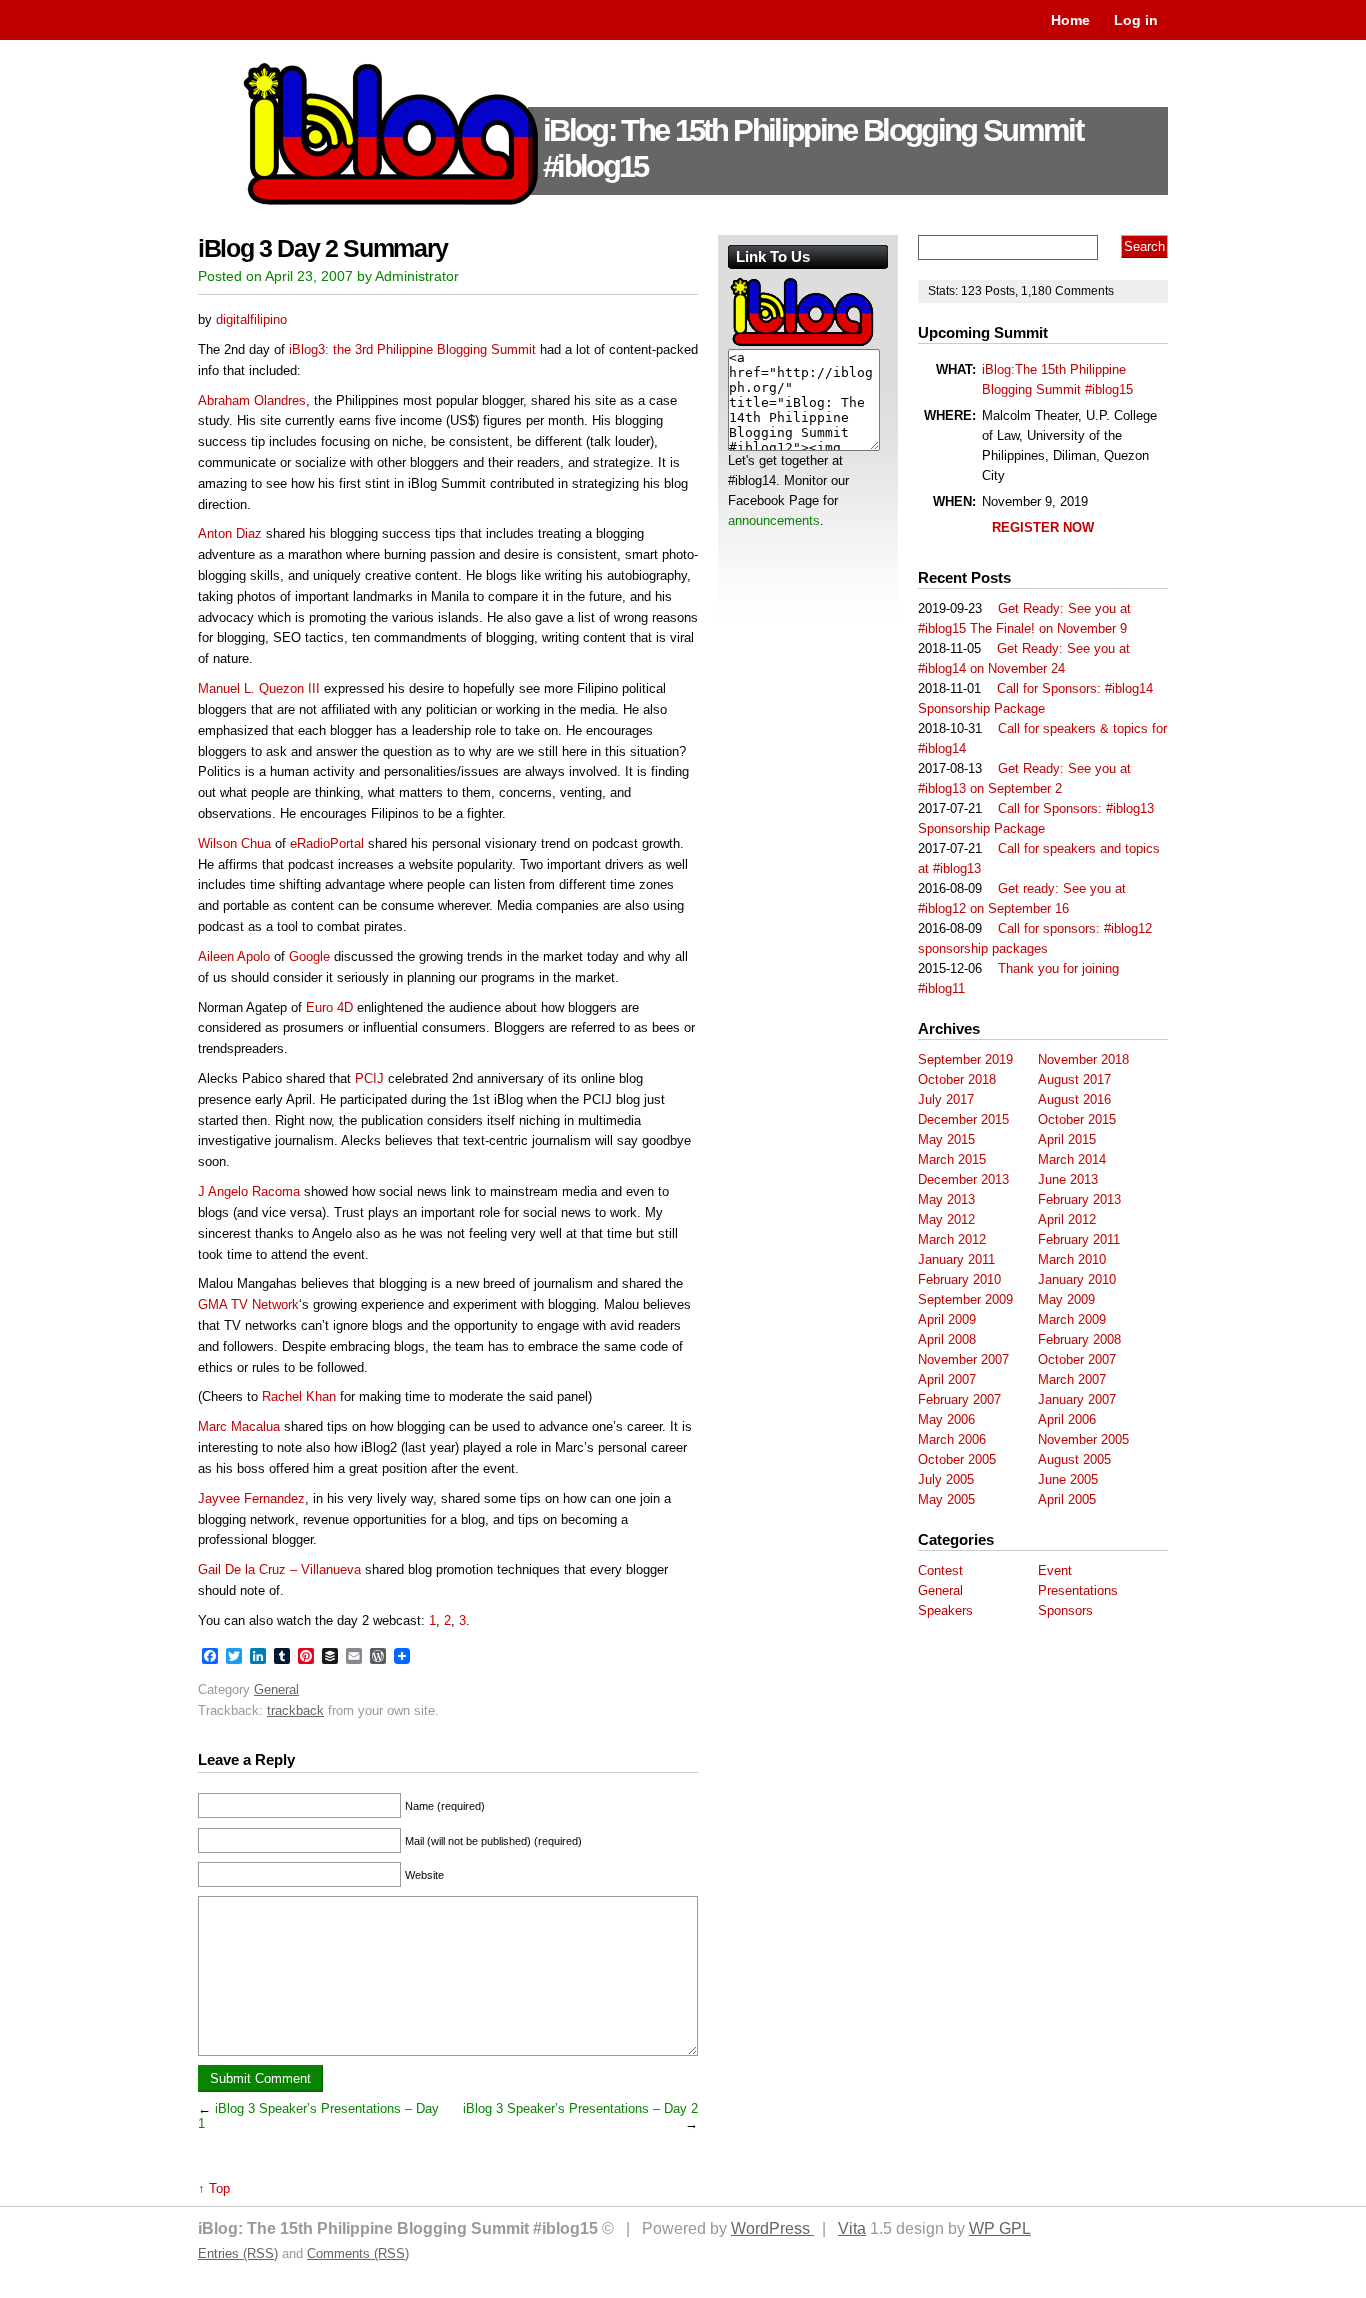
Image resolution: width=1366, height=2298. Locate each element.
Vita (852, 2228)
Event (1055, 1570)
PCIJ (369, 1078)
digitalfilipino (251, 319)
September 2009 (965, 1299)
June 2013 (1068, 1179)
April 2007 (947, 1379)
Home (1070, 20)
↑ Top (214, 2188)
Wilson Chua (234, 843)
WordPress (772, 2228)
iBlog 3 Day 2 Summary (323, 248)
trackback (295, 1710)
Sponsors (1065, 1610)
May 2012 (946, 1219)
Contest (940, 1570)
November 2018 (1083, 1059)
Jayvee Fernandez (251, 1498)
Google (309, 956)
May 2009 (1066, 1299)
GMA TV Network (248, 1304)
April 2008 (947, 1339)
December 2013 (963, 1179)
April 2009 (947, 1319)
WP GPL (1000, 2228)
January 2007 (1077, 1399)
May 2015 (946, 1139)
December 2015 (963, 1119)
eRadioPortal (327, 843)
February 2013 (1079, 1199)
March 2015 (952, 1159)
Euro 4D (329, 1007)
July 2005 (946, 1479)
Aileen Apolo (234, 956)
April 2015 (1067, 1139)
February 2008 (1079, 1339)
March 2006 (952, 1439)
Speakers (945, 1610)
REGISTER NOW (1043, 527)
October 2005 (957, 1459)
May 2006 (946, 1419)
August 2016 (1074, 1099)
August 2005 (1074, 1459)
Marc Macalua (239, 1426)
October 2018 (957, 1079)
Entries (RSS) (238, 2253)
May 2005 (946, 1499)
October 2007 (1077, 1359)
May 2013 (946, 1199)
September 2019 (965, 1059)
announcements (774, 520)
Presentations (1078, 1590)
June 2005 (1068, 1479)
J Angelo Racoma (249, 1191)
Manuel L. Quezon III (259, 688)
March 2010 (1072, 1259)
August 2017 (1074, 1079)
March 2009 (1072, 1319)
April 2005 (1067, 1499)
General (276, 1689)
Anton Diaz (230, 533)
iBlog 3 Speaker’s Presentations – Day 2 (580, 2108)
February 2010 (959, 1279)
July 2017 (946, 1099)
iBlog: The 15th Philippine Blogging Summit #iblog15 (812, 148)
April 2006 (1067, 1419)
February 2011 (1079, 1239)
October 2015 (1077, 1119)
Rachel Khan (299, 1396)
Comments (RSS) (358, 2253)
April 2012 (1067, 1219)
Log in (1136, 20)
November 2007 (963, 1359)
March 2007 (1072, 1379)
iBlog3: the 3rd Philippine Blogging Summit (412, 349)
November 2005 (1083, 1439)
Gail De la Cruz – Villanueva (279, 1569)
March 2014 (1072, 1159)
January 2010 (1077, 1279)
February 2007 (959, 1399)
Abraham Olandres (252, 400)
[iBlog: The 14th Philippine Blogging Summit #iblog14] (803, 344)
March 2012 (952, 1239)
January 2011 (956, 1259)
